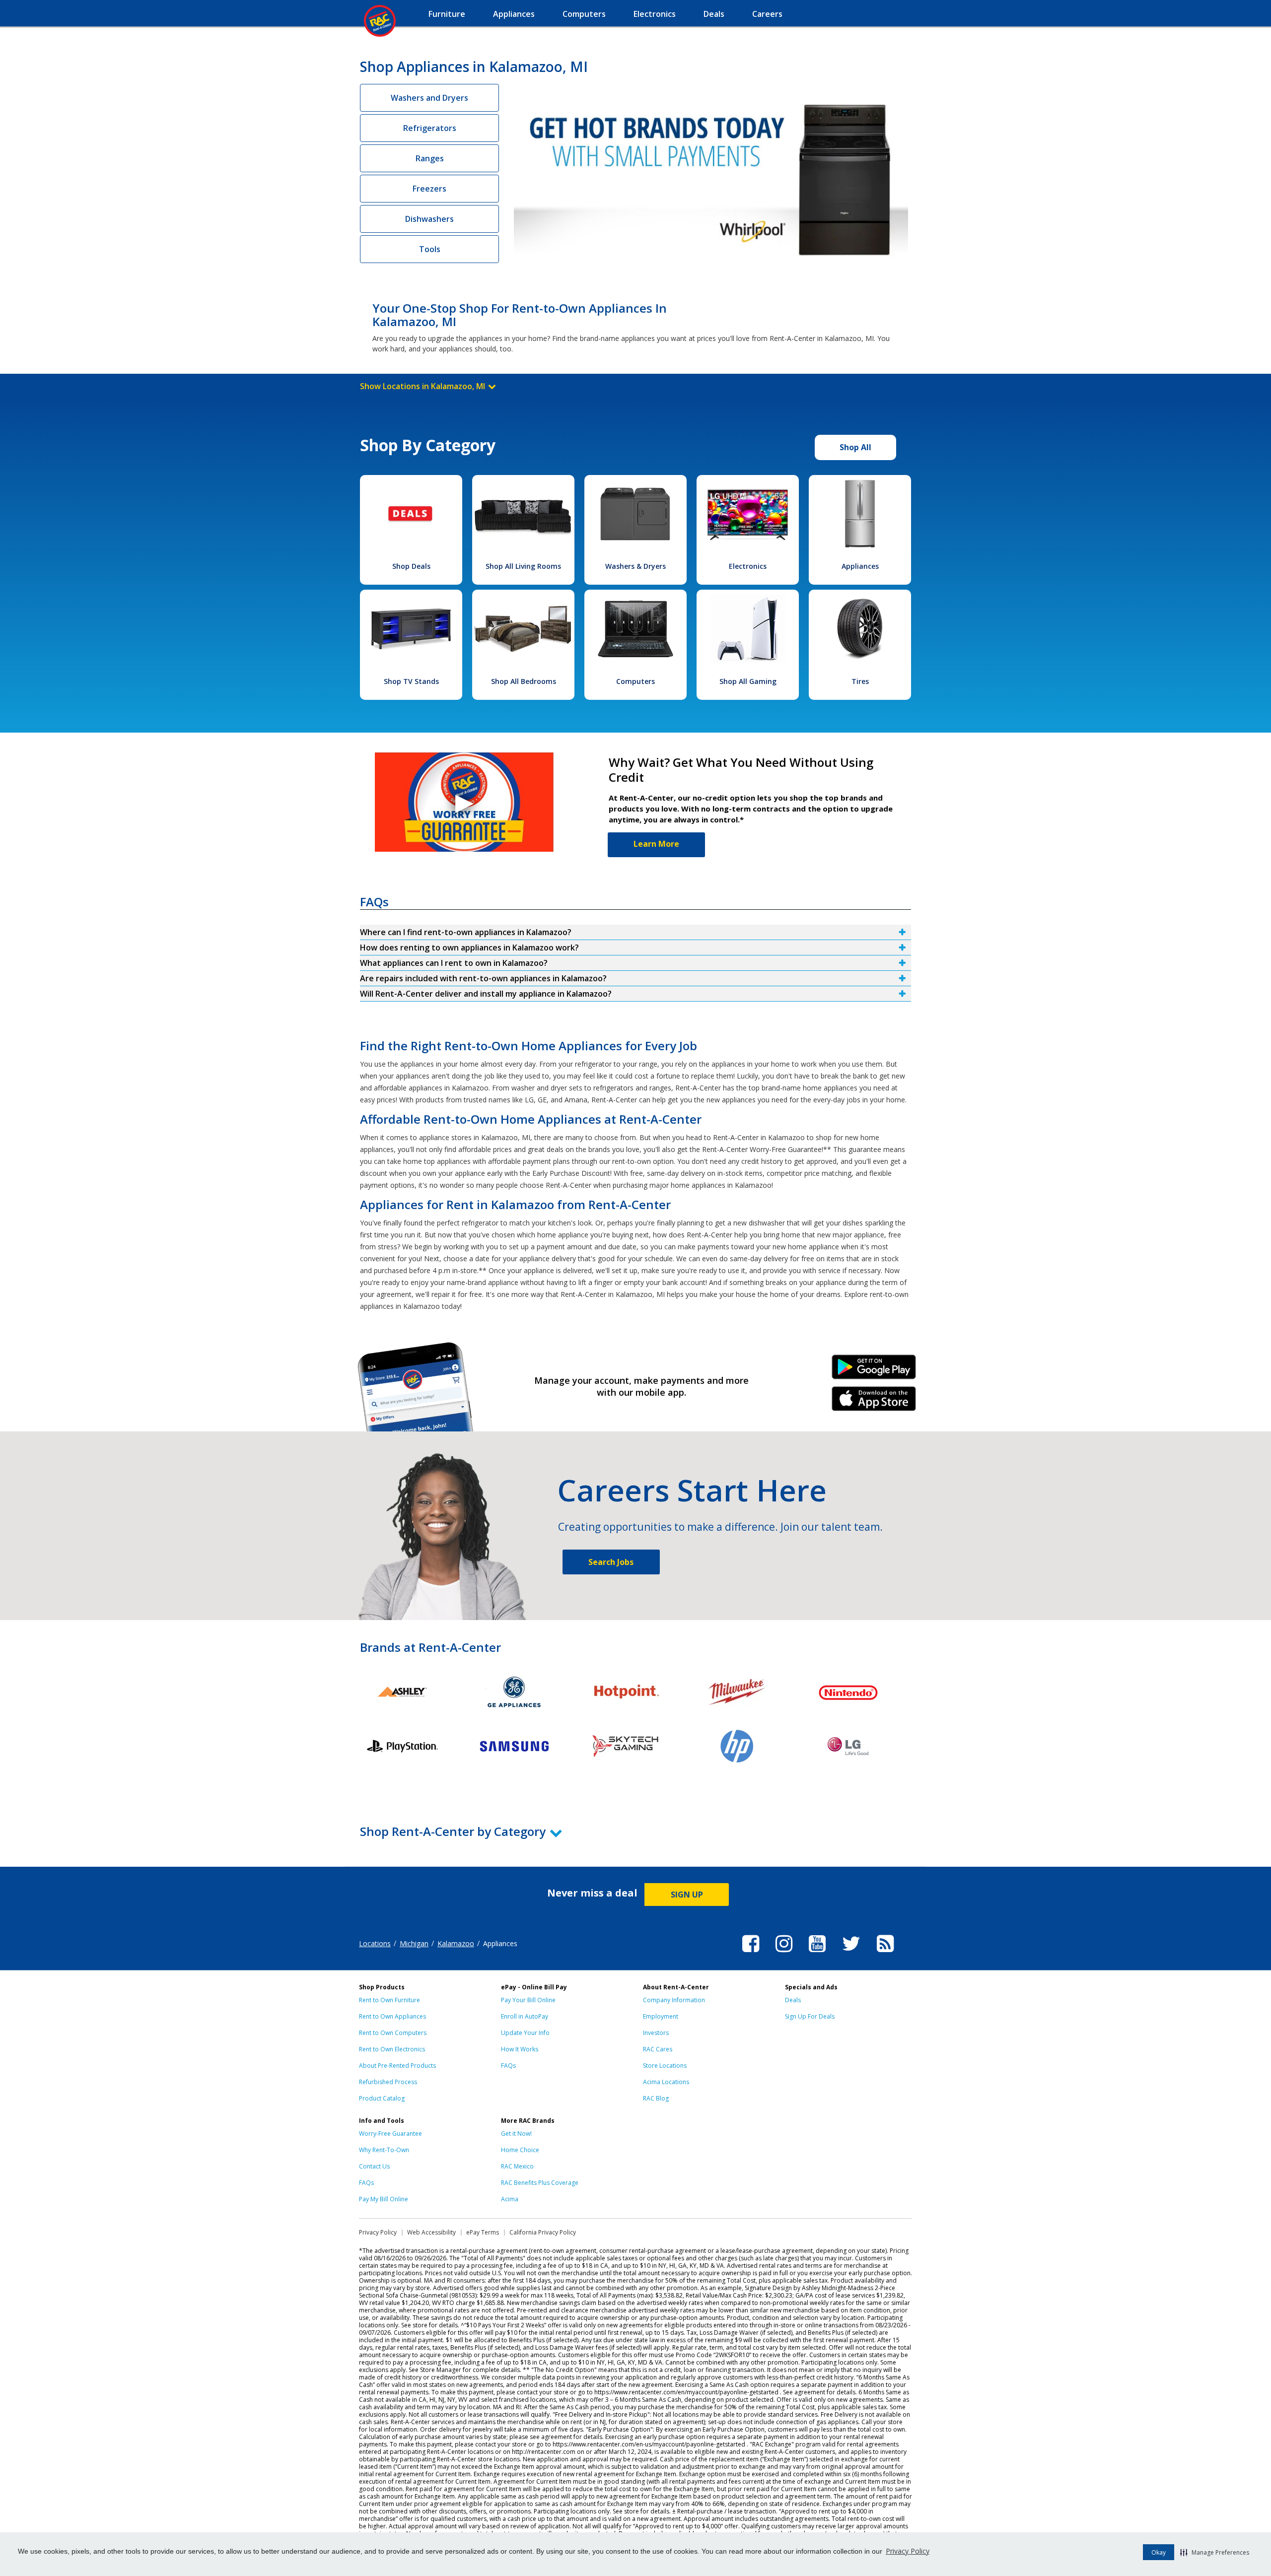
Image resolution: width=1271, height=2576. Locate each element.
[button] (1215, 2552)
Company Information (674, 2000)
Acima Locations (666, 2082)
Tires (860, 681)
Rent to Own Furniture (389, 2000)
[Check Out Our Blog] (885, 1954)
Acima (510, 2199)
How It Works (520, 2049)
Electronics (748, 566)
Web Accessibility (431, 2232)
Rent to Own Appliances (392, 2016)
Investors (656, 2033)
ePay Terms (483, 2232)
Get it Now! (516, 2134)
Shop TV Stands (411, 681)
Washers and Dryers (429, 98)
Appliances (860, 566)
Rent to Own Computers (393, 2033)
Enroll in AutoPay (525, 2016)
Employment (661, 2016)
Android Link (874, 1370)
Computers (635, 681)
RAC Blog (656, 2098)
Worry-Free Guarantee (390, 2134)
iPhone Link (874, 1402)
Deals (793, 2000)
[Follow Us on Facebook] (751, 1954)
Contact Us (374, 2166)
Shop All (855, 447)
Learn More (656, 844)
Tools (430, 249)
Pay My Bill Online (384, 2199)
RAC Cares (658, 2049)
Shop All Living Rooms (523, 566)
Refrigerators (430, 128)
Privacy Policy (908, 2551)
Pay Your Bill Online (528, 2000)
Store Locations (665, 2066)
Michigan (414, 1943)
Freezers (429, 189)
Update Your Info (525, 2033)
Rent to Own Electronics (392, 2049)
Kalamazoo (456, 1943)
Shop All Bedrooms (524, 681)
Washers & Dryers (635, 566)
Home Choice (520, 2150)
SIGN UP (687, 1895)
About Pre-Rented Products (397, 2066)
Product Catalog (382, 2098)
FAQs (508, 2066)
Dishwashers (429, 219)
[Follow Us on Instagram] (784, 1954)
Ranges (430, 158)
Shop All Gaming (748, 681)
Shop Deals (411, 566)
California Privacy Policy (543, 2232)
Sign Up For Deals (810, 2016)
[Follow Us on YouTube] (817, 1954)
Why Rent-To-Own (384, 2150)
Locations (375, 1943)
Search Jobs (611, 1562)
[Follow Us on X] (851, 1954)
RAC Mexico (517, 2166)
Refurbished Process (388, 2082)
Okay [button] (1159, 2552)
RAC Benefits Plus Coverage (540, 2183)
